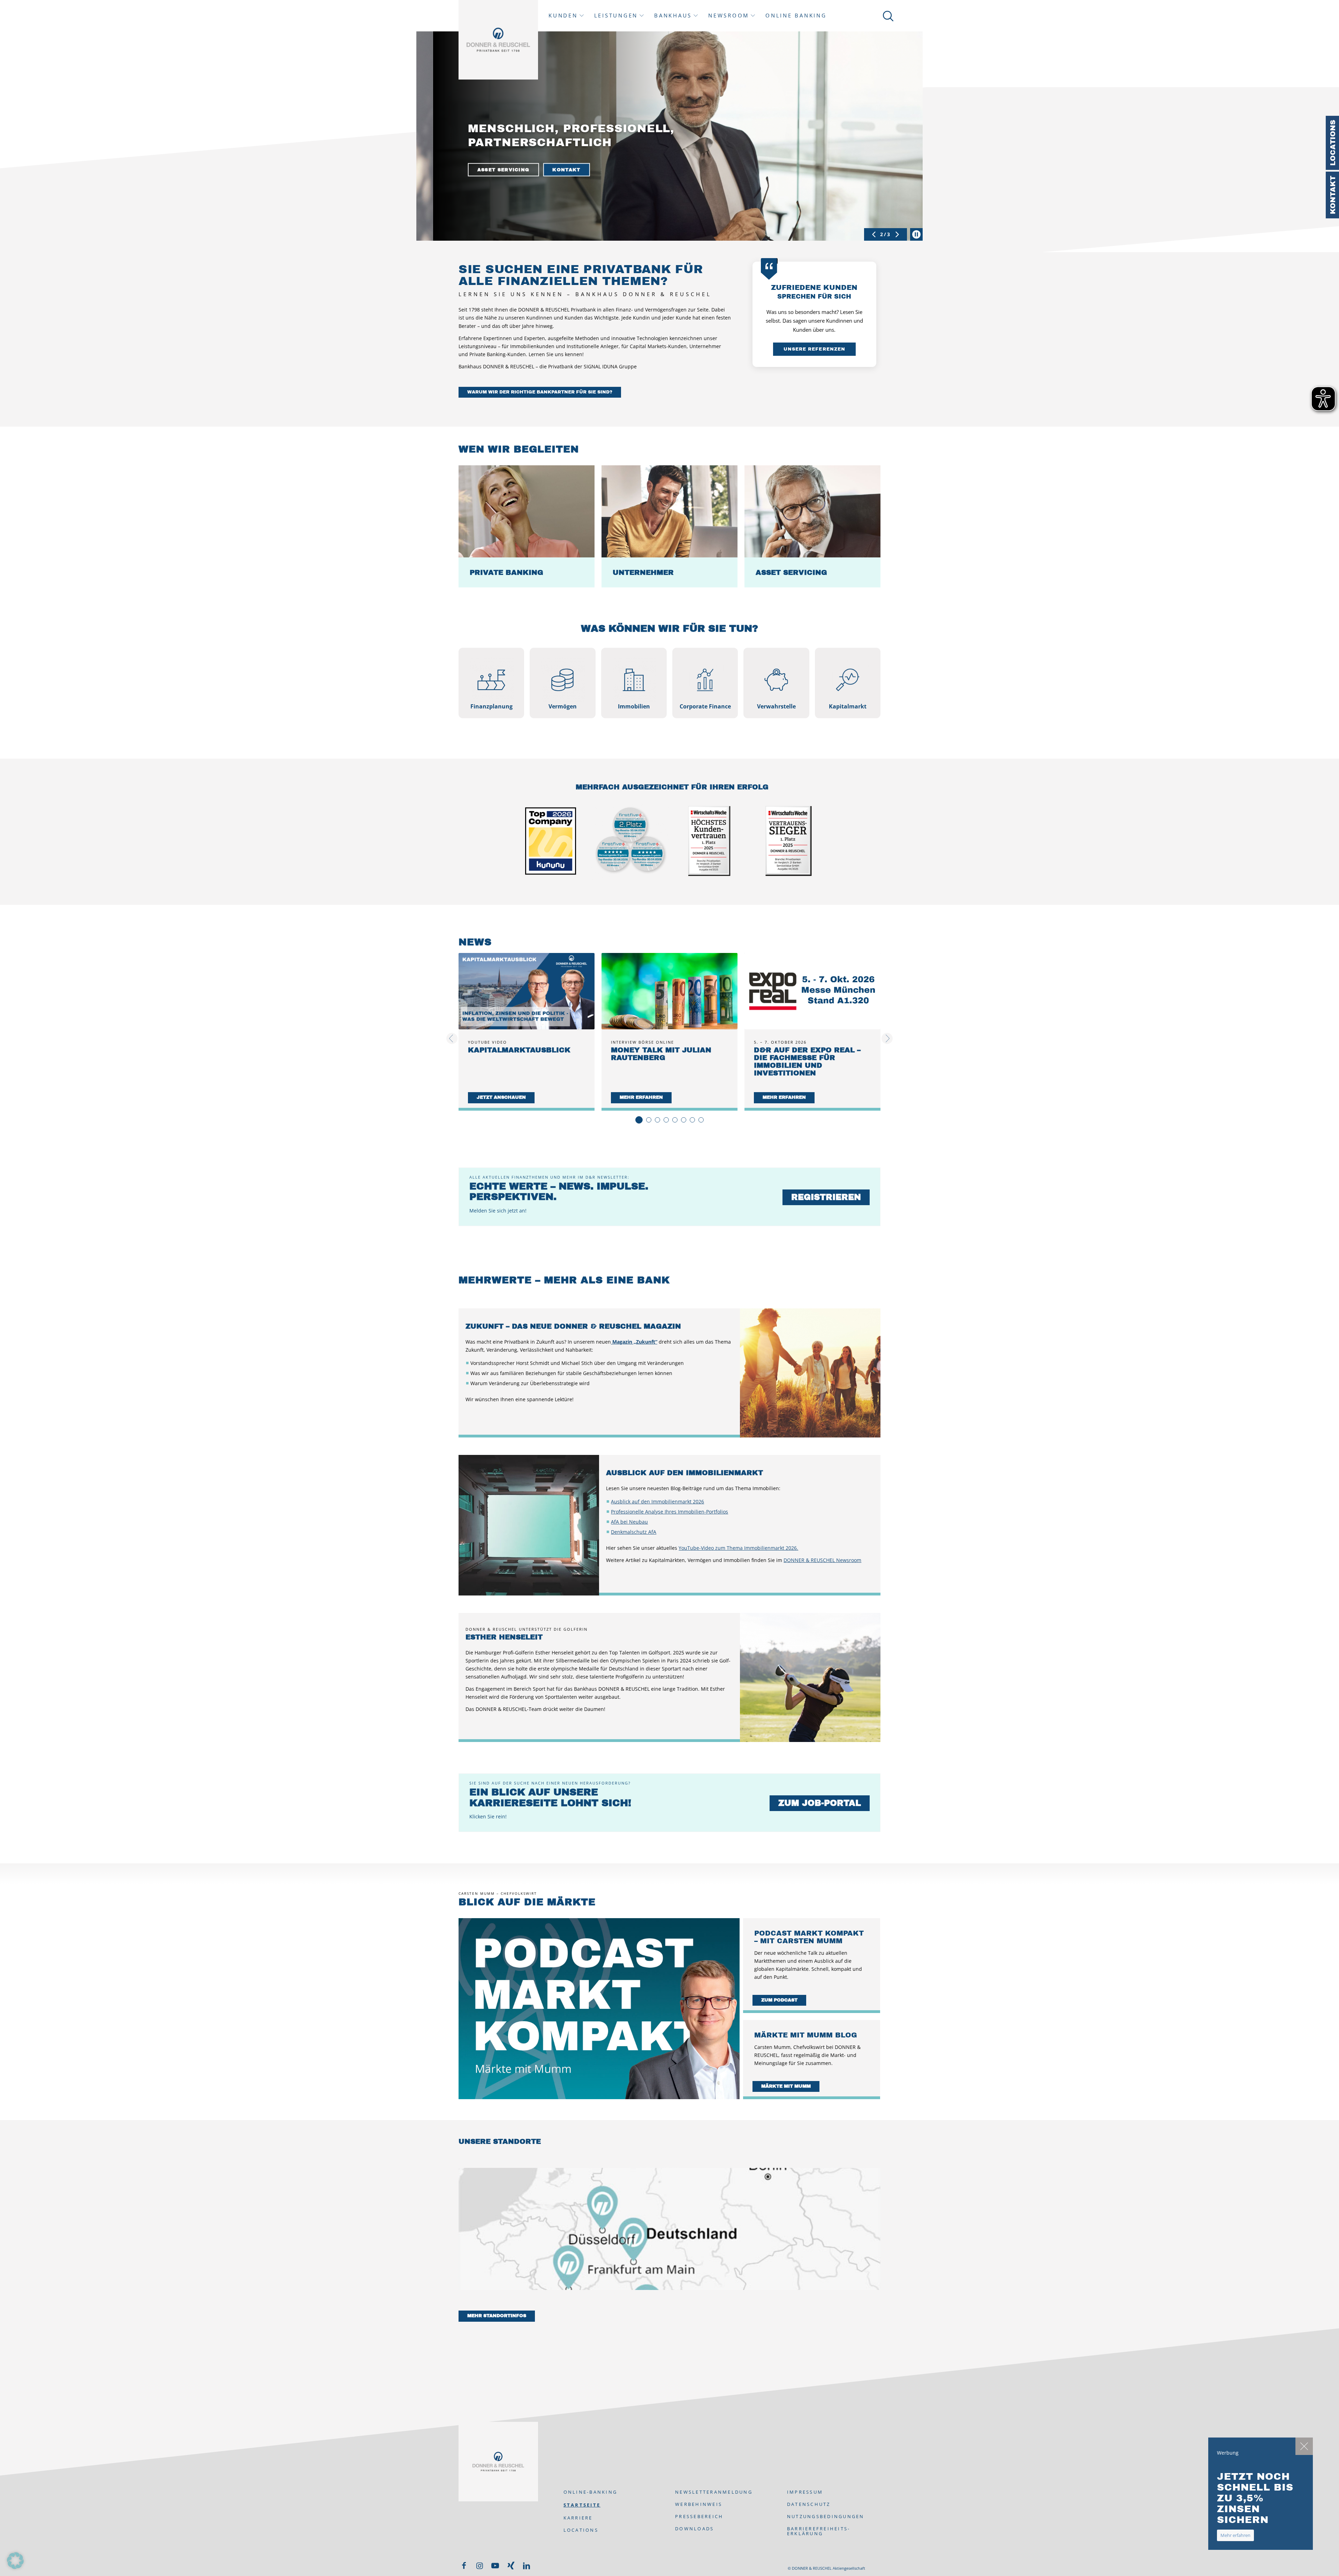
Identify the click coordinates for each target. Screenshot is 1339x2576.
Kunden (563, 16)
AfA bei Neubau (629, 1522)
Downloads (694, 2529)
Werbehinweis (699, 2504)
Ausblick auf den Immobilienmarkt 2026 (657, 1501)
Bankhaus (673, 16)
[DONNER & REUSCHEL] (498, 40)
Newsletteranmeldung (714, 2492)
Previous (453, 1038)
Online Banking (796, 16)
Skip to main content (98, 2)
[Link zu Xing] (511, 2566)
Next (889, 1038)
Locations (1333, 143)
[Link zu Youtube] (495, 2566)
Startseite (582, 2505)
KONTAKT (551, 170)
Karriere (578, 2518)
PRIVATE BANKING (487, 170)
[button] (15, 2561)
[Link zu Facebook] (464, 2566)
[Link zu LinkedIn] (527, 2566)
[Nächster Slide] (897, 234)
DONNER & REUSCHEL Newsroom (822, 1560)
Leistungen (616, 16)
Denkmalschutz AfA (634, 1532)
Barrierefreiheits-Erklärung (819, 2531)
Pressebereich (699, 2516)
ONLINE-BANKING (591, 2492)
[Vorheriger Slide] (874, 234)
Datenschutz (809, 2504)
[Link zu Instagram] (479, 2566)
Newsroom (729, 16)
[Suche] (887, 16)
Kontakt (1333, 195)
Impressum (805, 2492)
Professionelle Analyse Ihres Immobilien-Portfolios (669, 1512)
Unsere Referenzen (814, 349)
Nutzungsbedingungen (826, 2516)
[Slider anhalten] (916, 234)
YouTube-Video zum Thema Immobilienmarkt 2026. (738, 1548)
